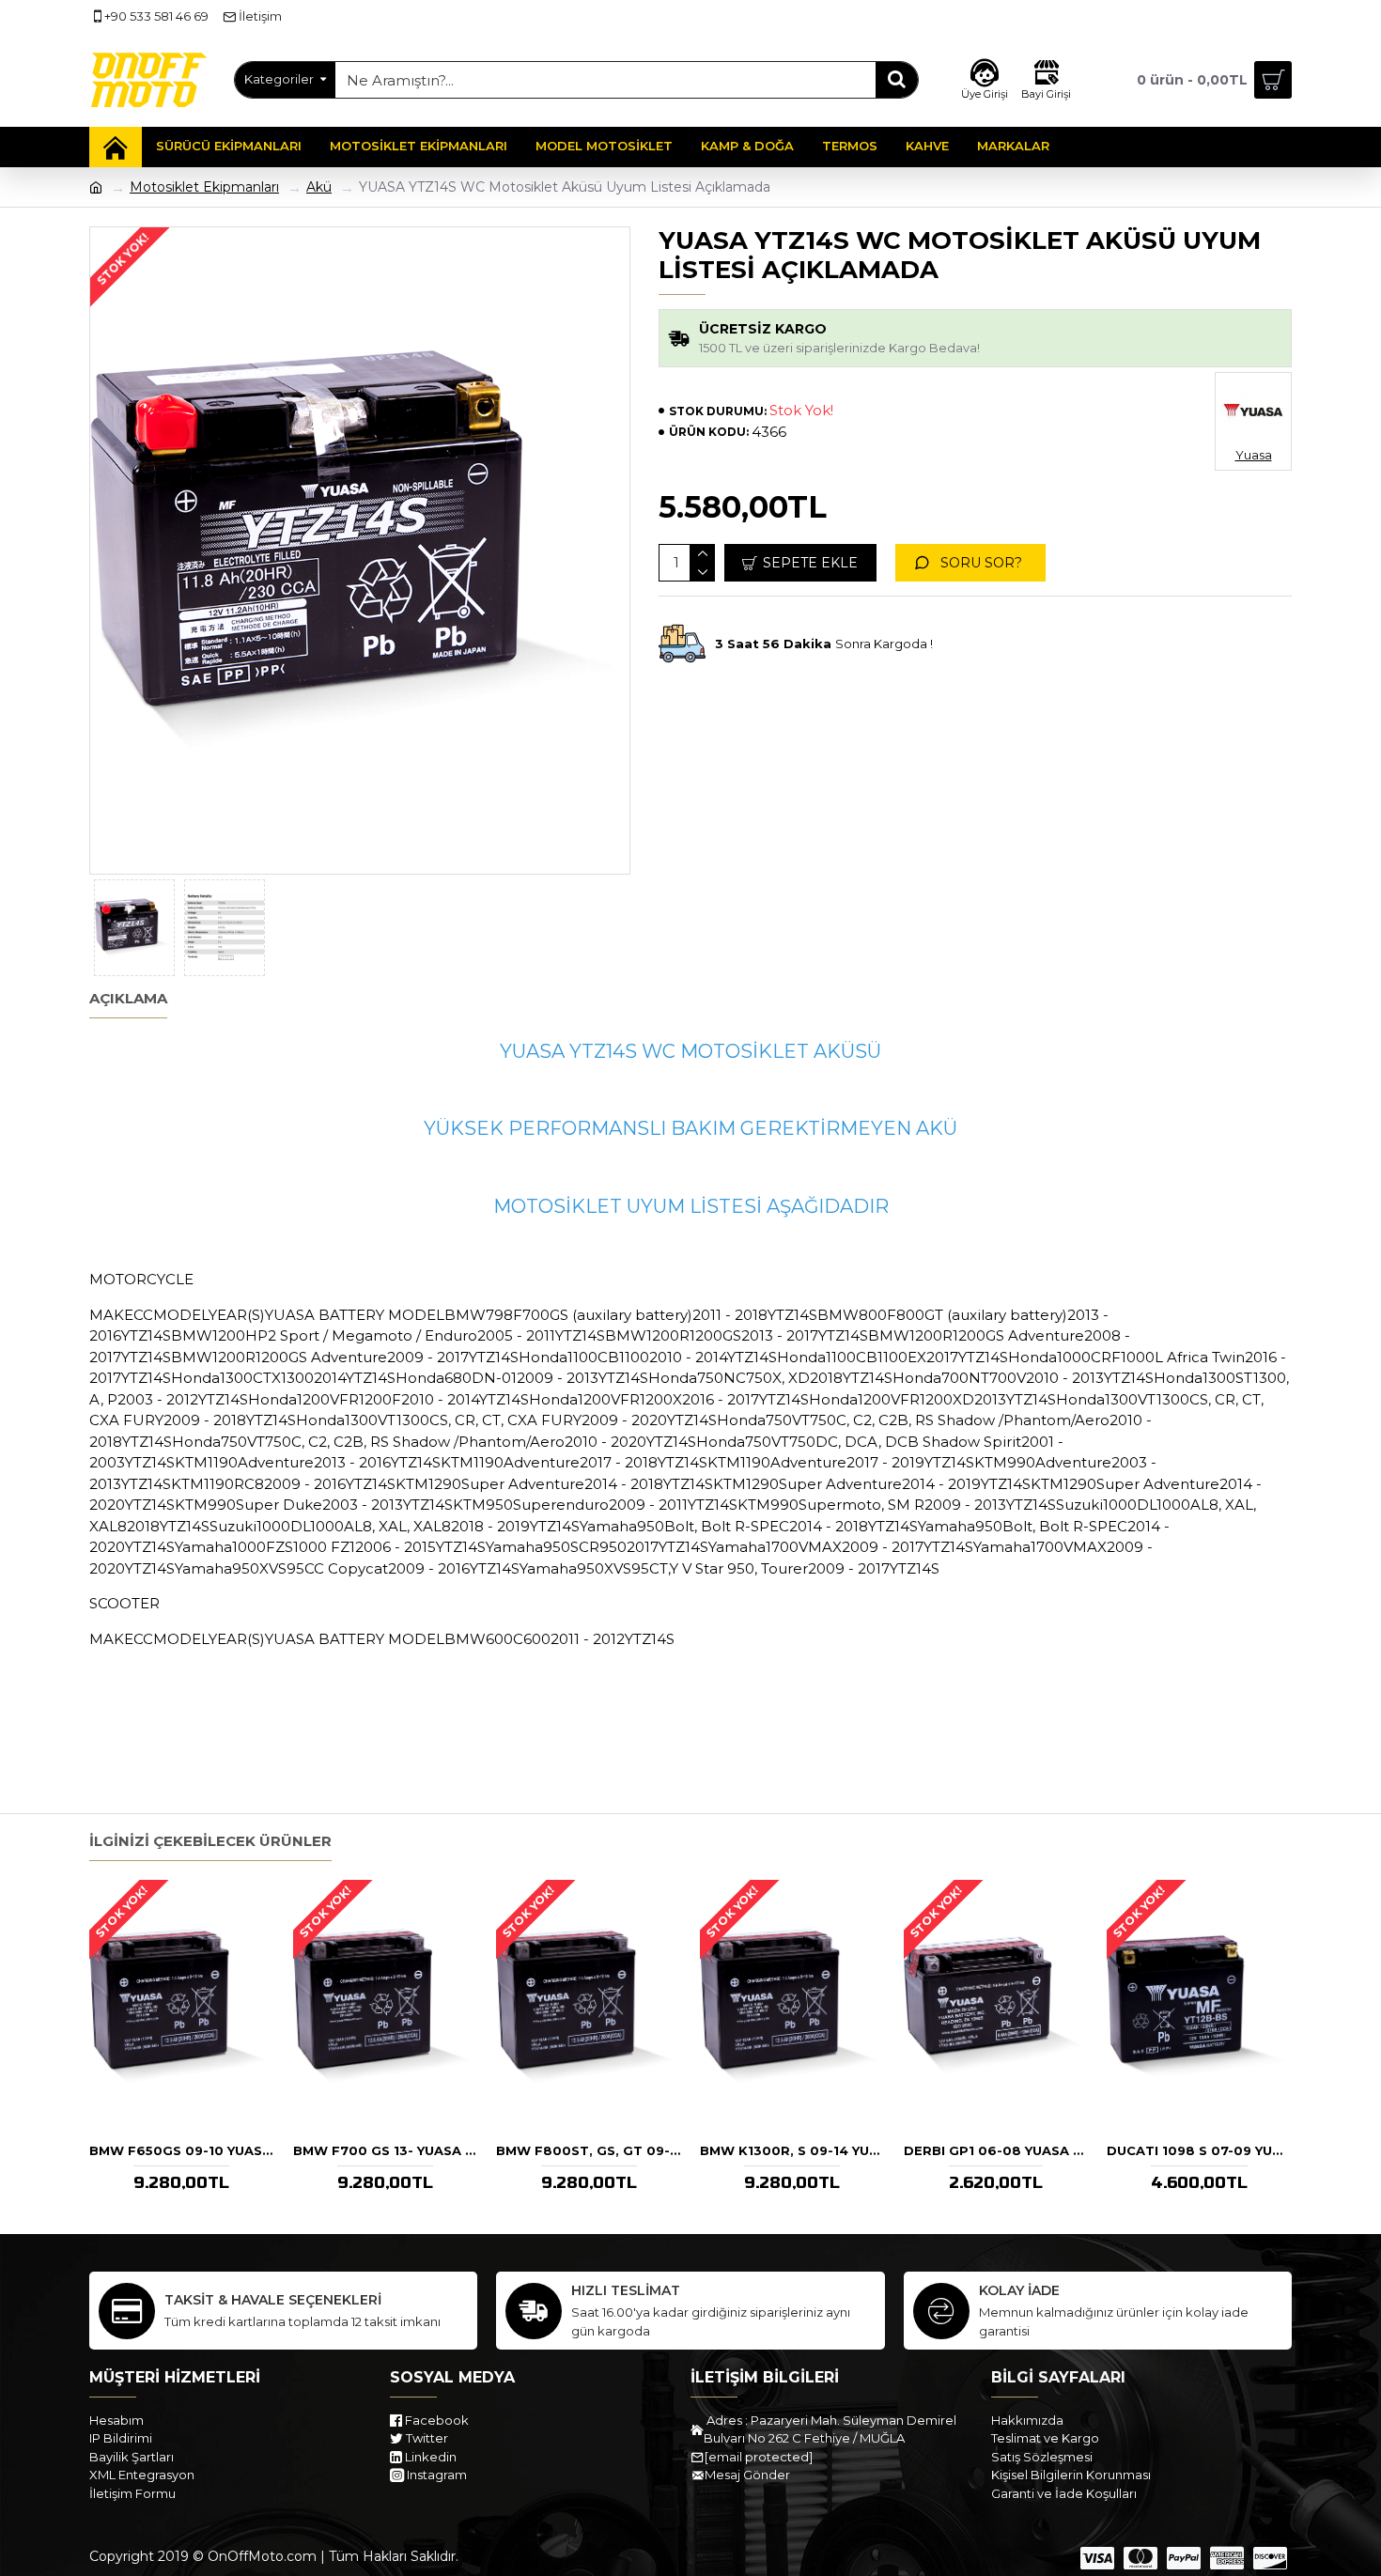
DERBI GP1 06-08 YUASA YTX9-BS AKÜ (996, 2150)
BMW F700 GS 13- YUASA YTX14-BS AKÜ (386, 2150)
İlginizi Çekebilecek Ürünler (210, 1841)
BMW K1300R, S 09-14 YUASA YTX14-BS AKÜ (792, 2150)
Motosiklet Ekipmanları (204, 187)
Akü (319, 187)
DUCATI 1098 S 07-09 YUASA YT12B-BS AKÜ (1199, 2150)
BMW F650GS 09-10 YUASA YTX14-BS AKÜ (182, 2150)
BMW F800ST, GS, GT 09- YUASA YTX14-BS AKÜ (589, 2150)
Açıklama (128, 999)
